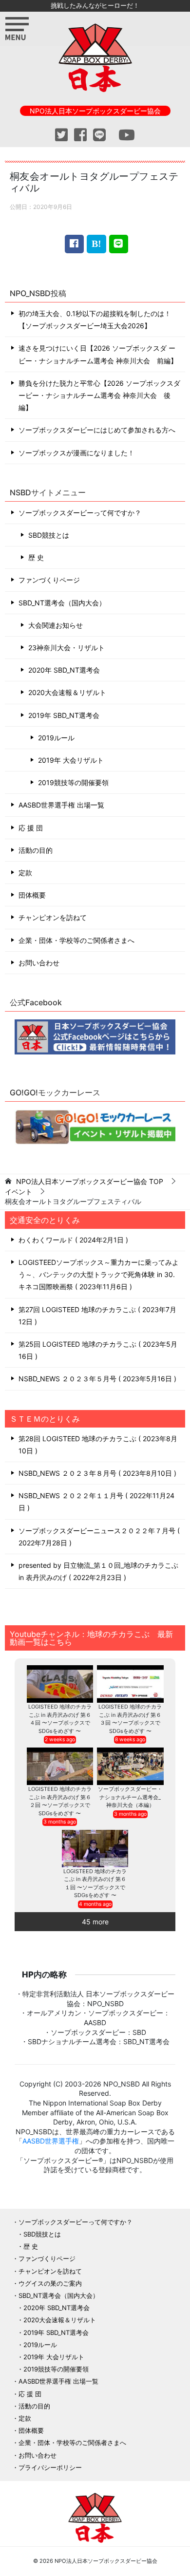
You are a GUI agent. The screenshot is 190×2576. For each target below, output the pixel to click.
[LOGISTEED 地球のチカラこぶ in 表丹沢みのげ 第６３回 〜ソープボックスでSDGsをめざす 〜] (130, 1684)
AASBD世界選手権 (51, 2141)
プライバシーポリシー (50, 2467)
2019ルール (56, 738)
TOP (90, 1182)
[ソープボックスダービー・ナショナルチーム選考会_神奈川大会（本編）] (130, 1766)
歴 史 (36, 557)
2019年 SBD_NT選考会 (64, 715)
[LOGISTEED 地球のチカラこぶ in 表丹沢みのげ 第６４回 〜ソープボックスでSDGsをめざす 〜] (60, 1684)
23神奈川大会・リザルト (66, 648)
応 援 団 (31, 828)
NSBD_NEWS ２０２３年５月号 (96, 1379)
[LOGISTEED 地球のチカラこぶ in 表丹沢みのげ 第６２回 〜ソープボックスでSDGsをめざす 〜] (60, 1766)
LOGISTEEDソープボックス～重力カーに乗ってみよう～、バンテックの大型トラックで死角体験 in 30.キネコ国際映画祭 (99, 1274)
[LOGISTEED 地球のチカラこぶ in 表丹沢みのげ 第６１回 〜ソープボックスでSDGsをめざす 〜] (95, 1849)
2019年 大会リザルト (71, 760)
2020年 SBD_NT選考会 (64, 670)
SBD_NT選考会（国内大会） (62, 603)
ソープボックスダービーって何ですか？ (80, 513)
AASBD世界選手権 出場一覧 (61, 805)
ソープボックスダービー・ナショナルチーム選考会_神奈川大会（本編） (130, 1797)
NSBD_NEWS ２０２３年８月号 (96, 1473)
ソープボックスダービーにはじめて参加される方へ (97, 430)
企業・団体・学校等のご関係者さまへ (76, 940)
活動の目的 (36, 850)
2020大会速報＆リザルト (67, 692)
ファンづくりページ (49, 580)
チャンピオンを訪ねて (53, 917)
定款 (25, 873)
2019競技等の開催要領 (73, 782)
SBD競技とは (49, 535)
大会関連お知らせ (56, 625)
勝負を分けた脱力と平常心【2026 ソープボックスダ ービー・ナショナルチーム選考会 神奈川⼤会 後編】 (99, 395)
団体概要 (32, 895)
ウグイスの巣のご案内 (50, 2283)
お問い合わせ (39, 963)
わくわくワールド (72, 1240)
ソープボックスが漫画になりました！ (76, 453)
